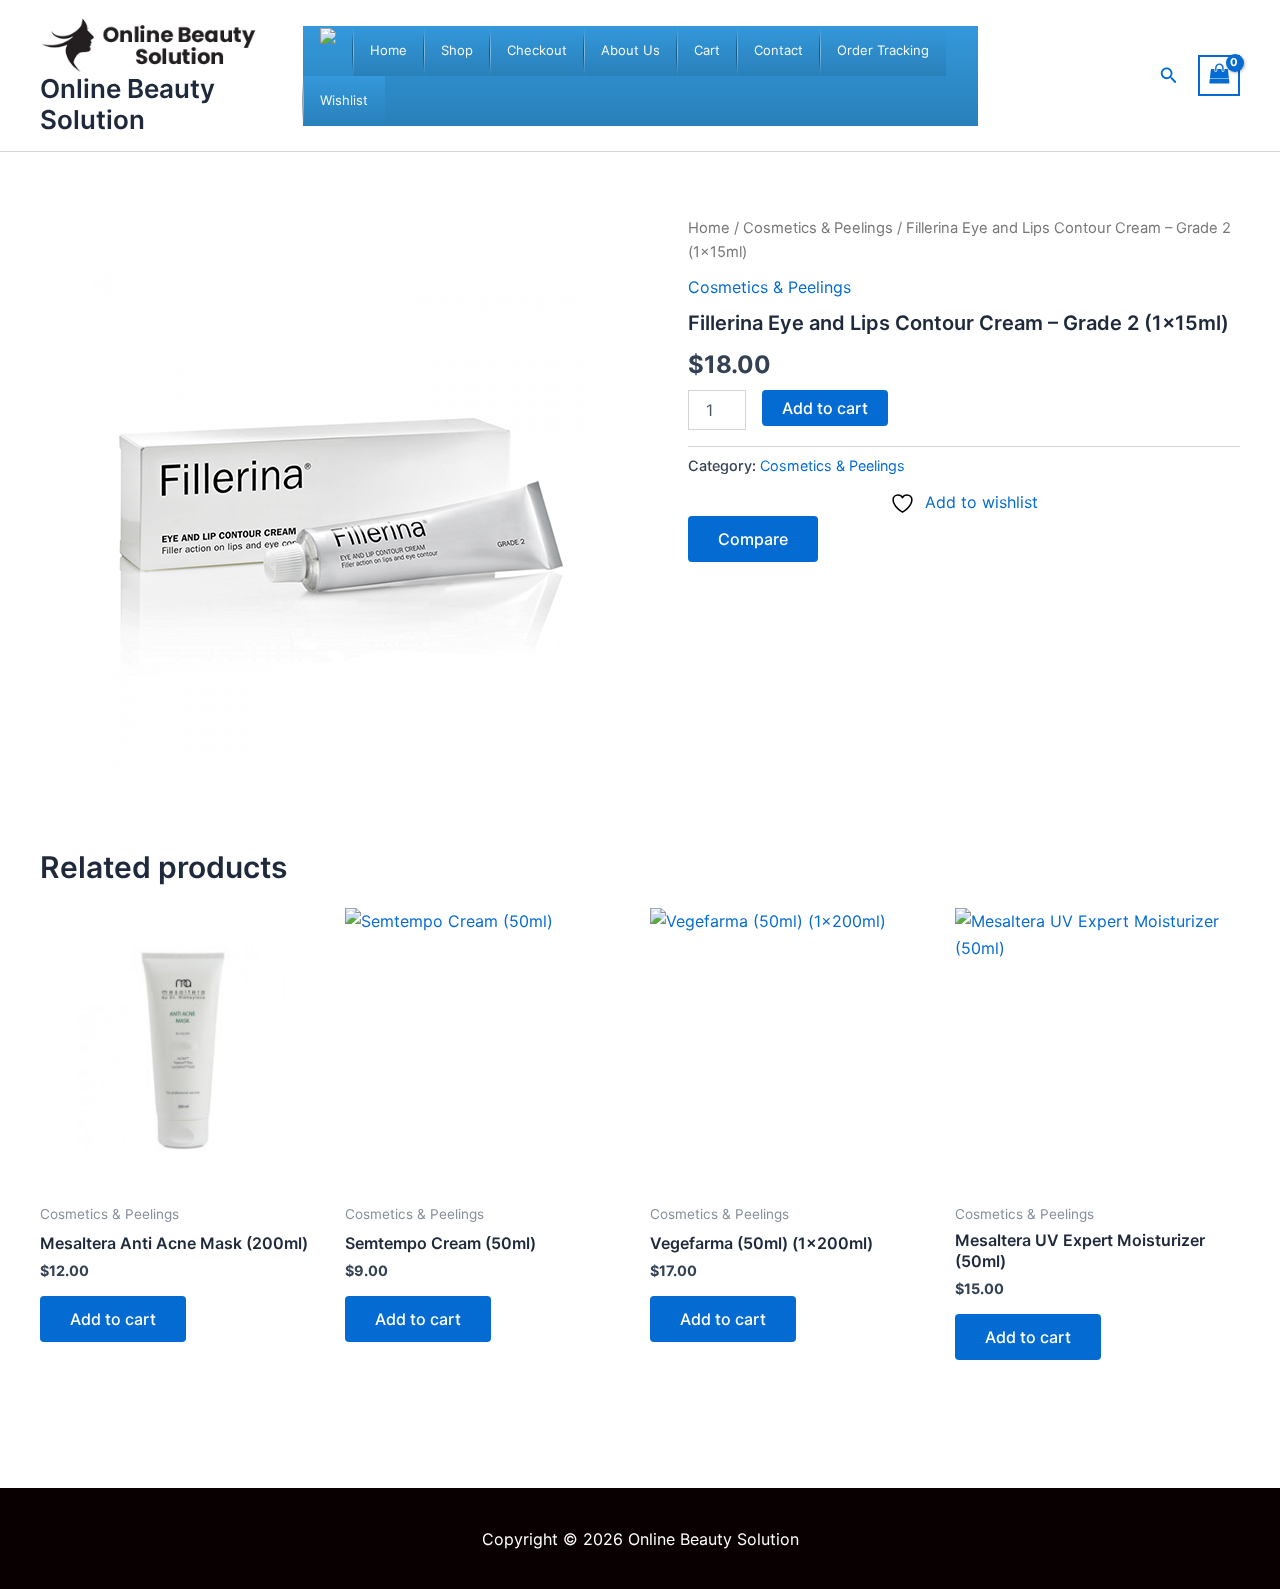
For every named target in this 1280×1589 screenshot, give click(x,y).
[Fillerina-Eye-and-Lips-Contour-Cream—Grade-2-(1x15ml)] (340, 516)
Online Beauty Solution (127, 104)
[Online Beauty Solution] (328, 51)
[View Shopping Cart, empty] (1219, 75)
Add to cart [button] (113, 1319)
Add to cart (825, 408)
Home (709, 228)
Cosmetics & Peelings (818, 228)
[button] (1169, 75)
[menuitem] (388, 51)
